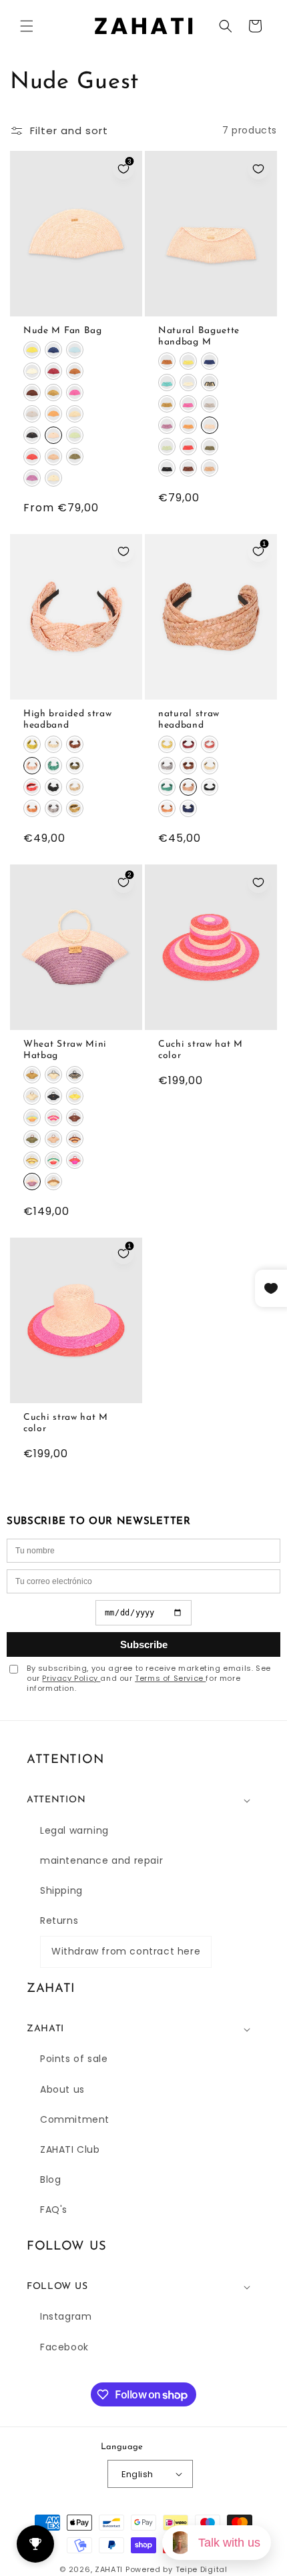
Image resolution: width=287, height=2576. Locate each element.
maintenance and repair (101, 1860)
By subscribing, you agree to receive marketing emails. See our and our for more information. (149, 1679)
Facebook (64, 2347)
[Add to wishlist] (258, 169)
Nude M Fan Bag (63, 330)
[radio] (32, 350)
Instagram (66, 2316)
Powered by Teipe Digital (177, 2569)
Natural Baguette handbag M (199, 336)
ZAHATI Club (70, 2149)
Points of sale (74, 2059)
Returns (59, 1920)
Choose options (76, 303)
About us (62, 2089)
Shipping (61, 1890)
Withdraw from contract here (126, 1951)
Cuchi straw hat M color (201, 1050)
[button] (27, 26)
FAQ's (54, 2210)
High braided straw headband (67, 719)
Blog (50, 2179)
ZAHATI (109, 2569)
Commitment (75, 2119)
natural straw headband (189, 719)
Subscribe (144, 1644)
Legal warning (74, 1830)
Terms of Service (170, 1678)
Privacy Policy (71, 1678)
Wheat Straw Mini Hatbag (65, 1050)
